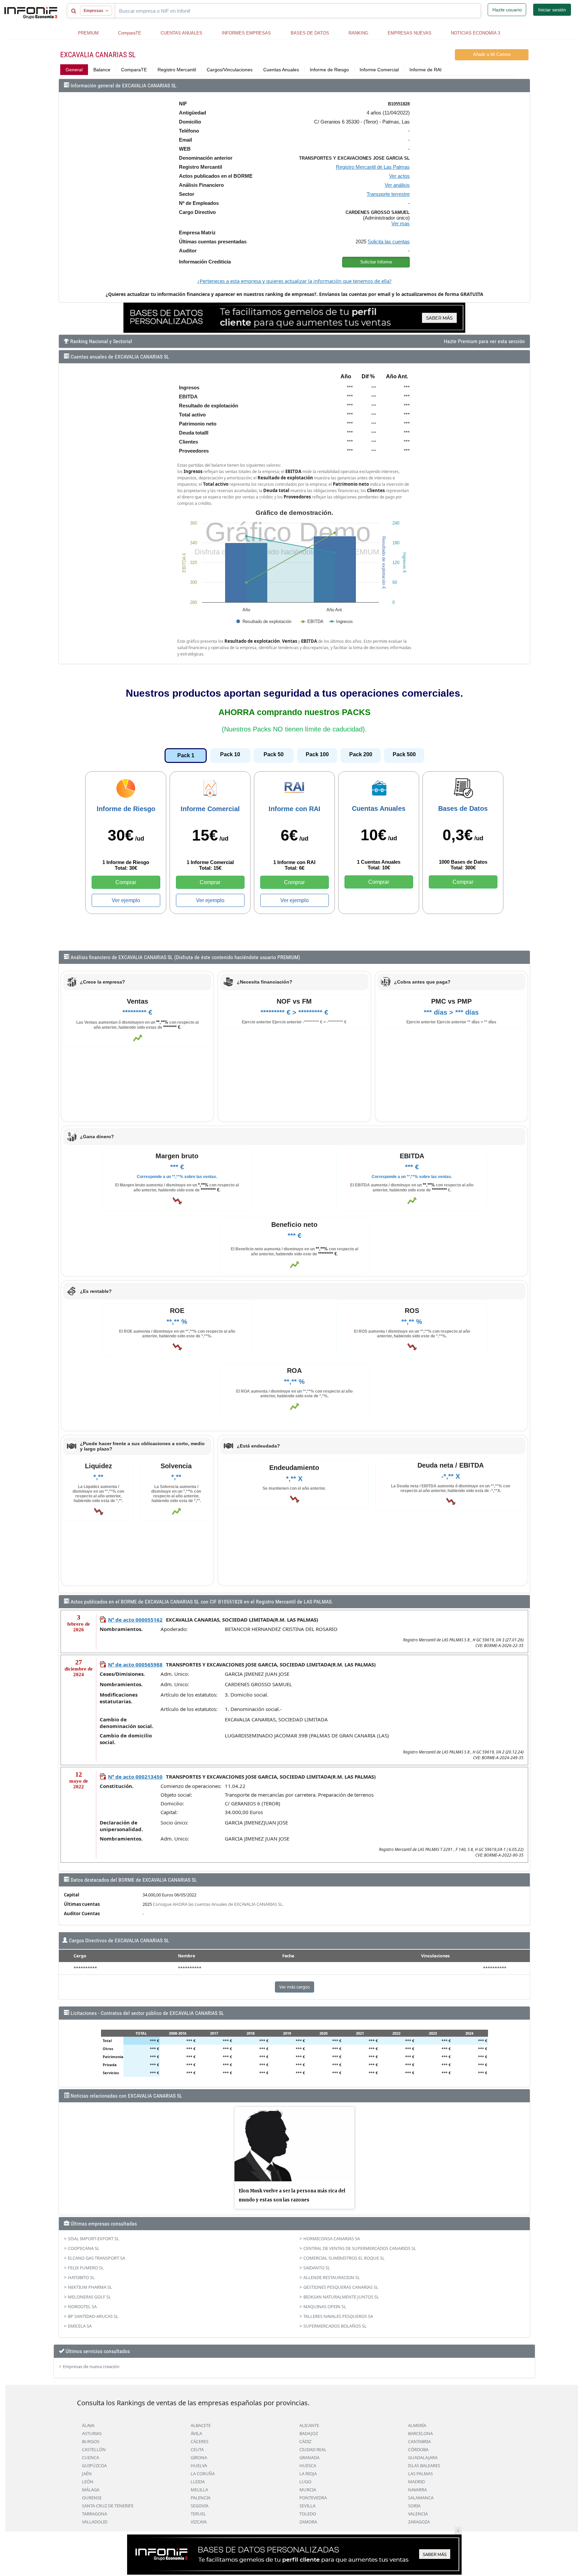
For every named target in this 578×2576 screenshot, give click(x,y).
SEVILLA (307, 2506)
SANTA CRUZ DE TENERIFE (108, 2506)
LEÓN (88, 2482)
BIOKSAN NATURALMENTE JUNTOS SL (341, 2297)
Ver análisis (397, 185)
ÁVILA (196, 2433)
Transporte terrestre (388, 194)
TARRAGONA (94, 2514)
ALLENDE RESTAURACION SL (332, 2277)
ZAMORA (308, 2522)
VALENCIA (418, 2514)
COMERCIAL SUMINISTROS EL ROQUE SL (344, 2258)
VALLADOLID (95, 2522)
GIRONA (199, 2457)
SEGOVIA (200, 2506)
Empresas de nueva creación (91, 2366)
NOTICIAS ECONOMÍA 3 (475, 33)
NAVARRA (417, 2490)
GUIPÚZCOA (94, 2466)
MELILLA (199, 2490)
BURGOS (91, 2441)
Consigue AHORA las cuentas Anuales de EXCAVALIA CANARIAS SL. (218, 1904)
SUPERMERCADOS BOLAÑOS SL (335, 2326)
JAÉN (87, 2474)
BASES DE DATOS (310, 33)
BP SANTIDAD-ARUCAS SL (93, 2316)
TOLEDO (308, 2514)
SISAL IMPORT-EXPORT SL (93, 2239)
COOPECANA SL (84, 2248)
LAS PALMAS (420, 2474)
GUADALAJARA (423, 2457)
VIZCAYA (199, 2522)
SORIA (414, 2506)
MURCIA (308, 2490)
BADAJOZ (309, 2433)
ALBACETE (201, 2425)
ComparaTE (130, 33)
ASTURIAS (92, 2433)
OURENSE (92, 2498)
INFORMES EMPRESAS (246, 33)
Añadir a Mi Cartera (492, 54)
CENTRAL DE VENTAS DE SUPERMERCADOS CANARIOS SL (360, 2248)
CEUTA (197, 2449)
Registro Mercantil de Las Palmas (373, 167)
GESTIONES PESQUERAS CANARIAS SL (341, 2287)
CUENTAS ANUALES (181, 33)
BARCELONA (420, 2433)
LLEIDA (198, 2482)
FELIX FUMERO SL (86, 2268)
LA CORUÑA (203, 2474)
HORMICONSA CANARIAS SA (332, 2239)
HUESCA (308, 2466)
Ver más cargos (295, 1987)
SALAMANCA (421, 2498)
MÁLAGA (91, 2490)
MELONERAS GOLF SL (89, 2297)
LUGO (305, 2482)
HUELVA (199, 2466)
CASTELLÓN (94, 2449)
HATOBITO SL (81, 2277)
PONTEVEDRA (313, 2498)
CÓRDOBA (418, 2449)
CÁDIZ (305, 2441)
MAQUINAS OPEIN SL (325, 2307)
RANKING (358, 33)
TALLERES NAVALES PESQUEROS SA (338, 2316)
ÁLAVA (88, 2425)
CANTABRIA (419, 2441)
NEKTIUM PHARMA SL (90, 2287)
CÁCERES (200, 2441)
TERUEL (198, 2514)
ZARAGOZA (419, 2522)
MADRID (416, 2482)
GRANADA (309, 2457)
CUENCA (90, 2457)
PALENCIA (201, 2498)
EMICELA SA (80, 2326)
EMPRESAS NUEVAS (410, 33)
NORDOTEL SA (82, 2307)
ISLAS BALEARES (424, 2466)
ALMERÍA (417, 2425)
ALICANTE (309, 2425)
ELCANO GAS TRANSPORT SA (97, 2258)
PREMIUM (88, 33)
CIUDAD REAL (313, 2449)
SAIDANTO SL (317, 2268)
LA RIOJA (308, 2474)
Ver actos (399, 176)
